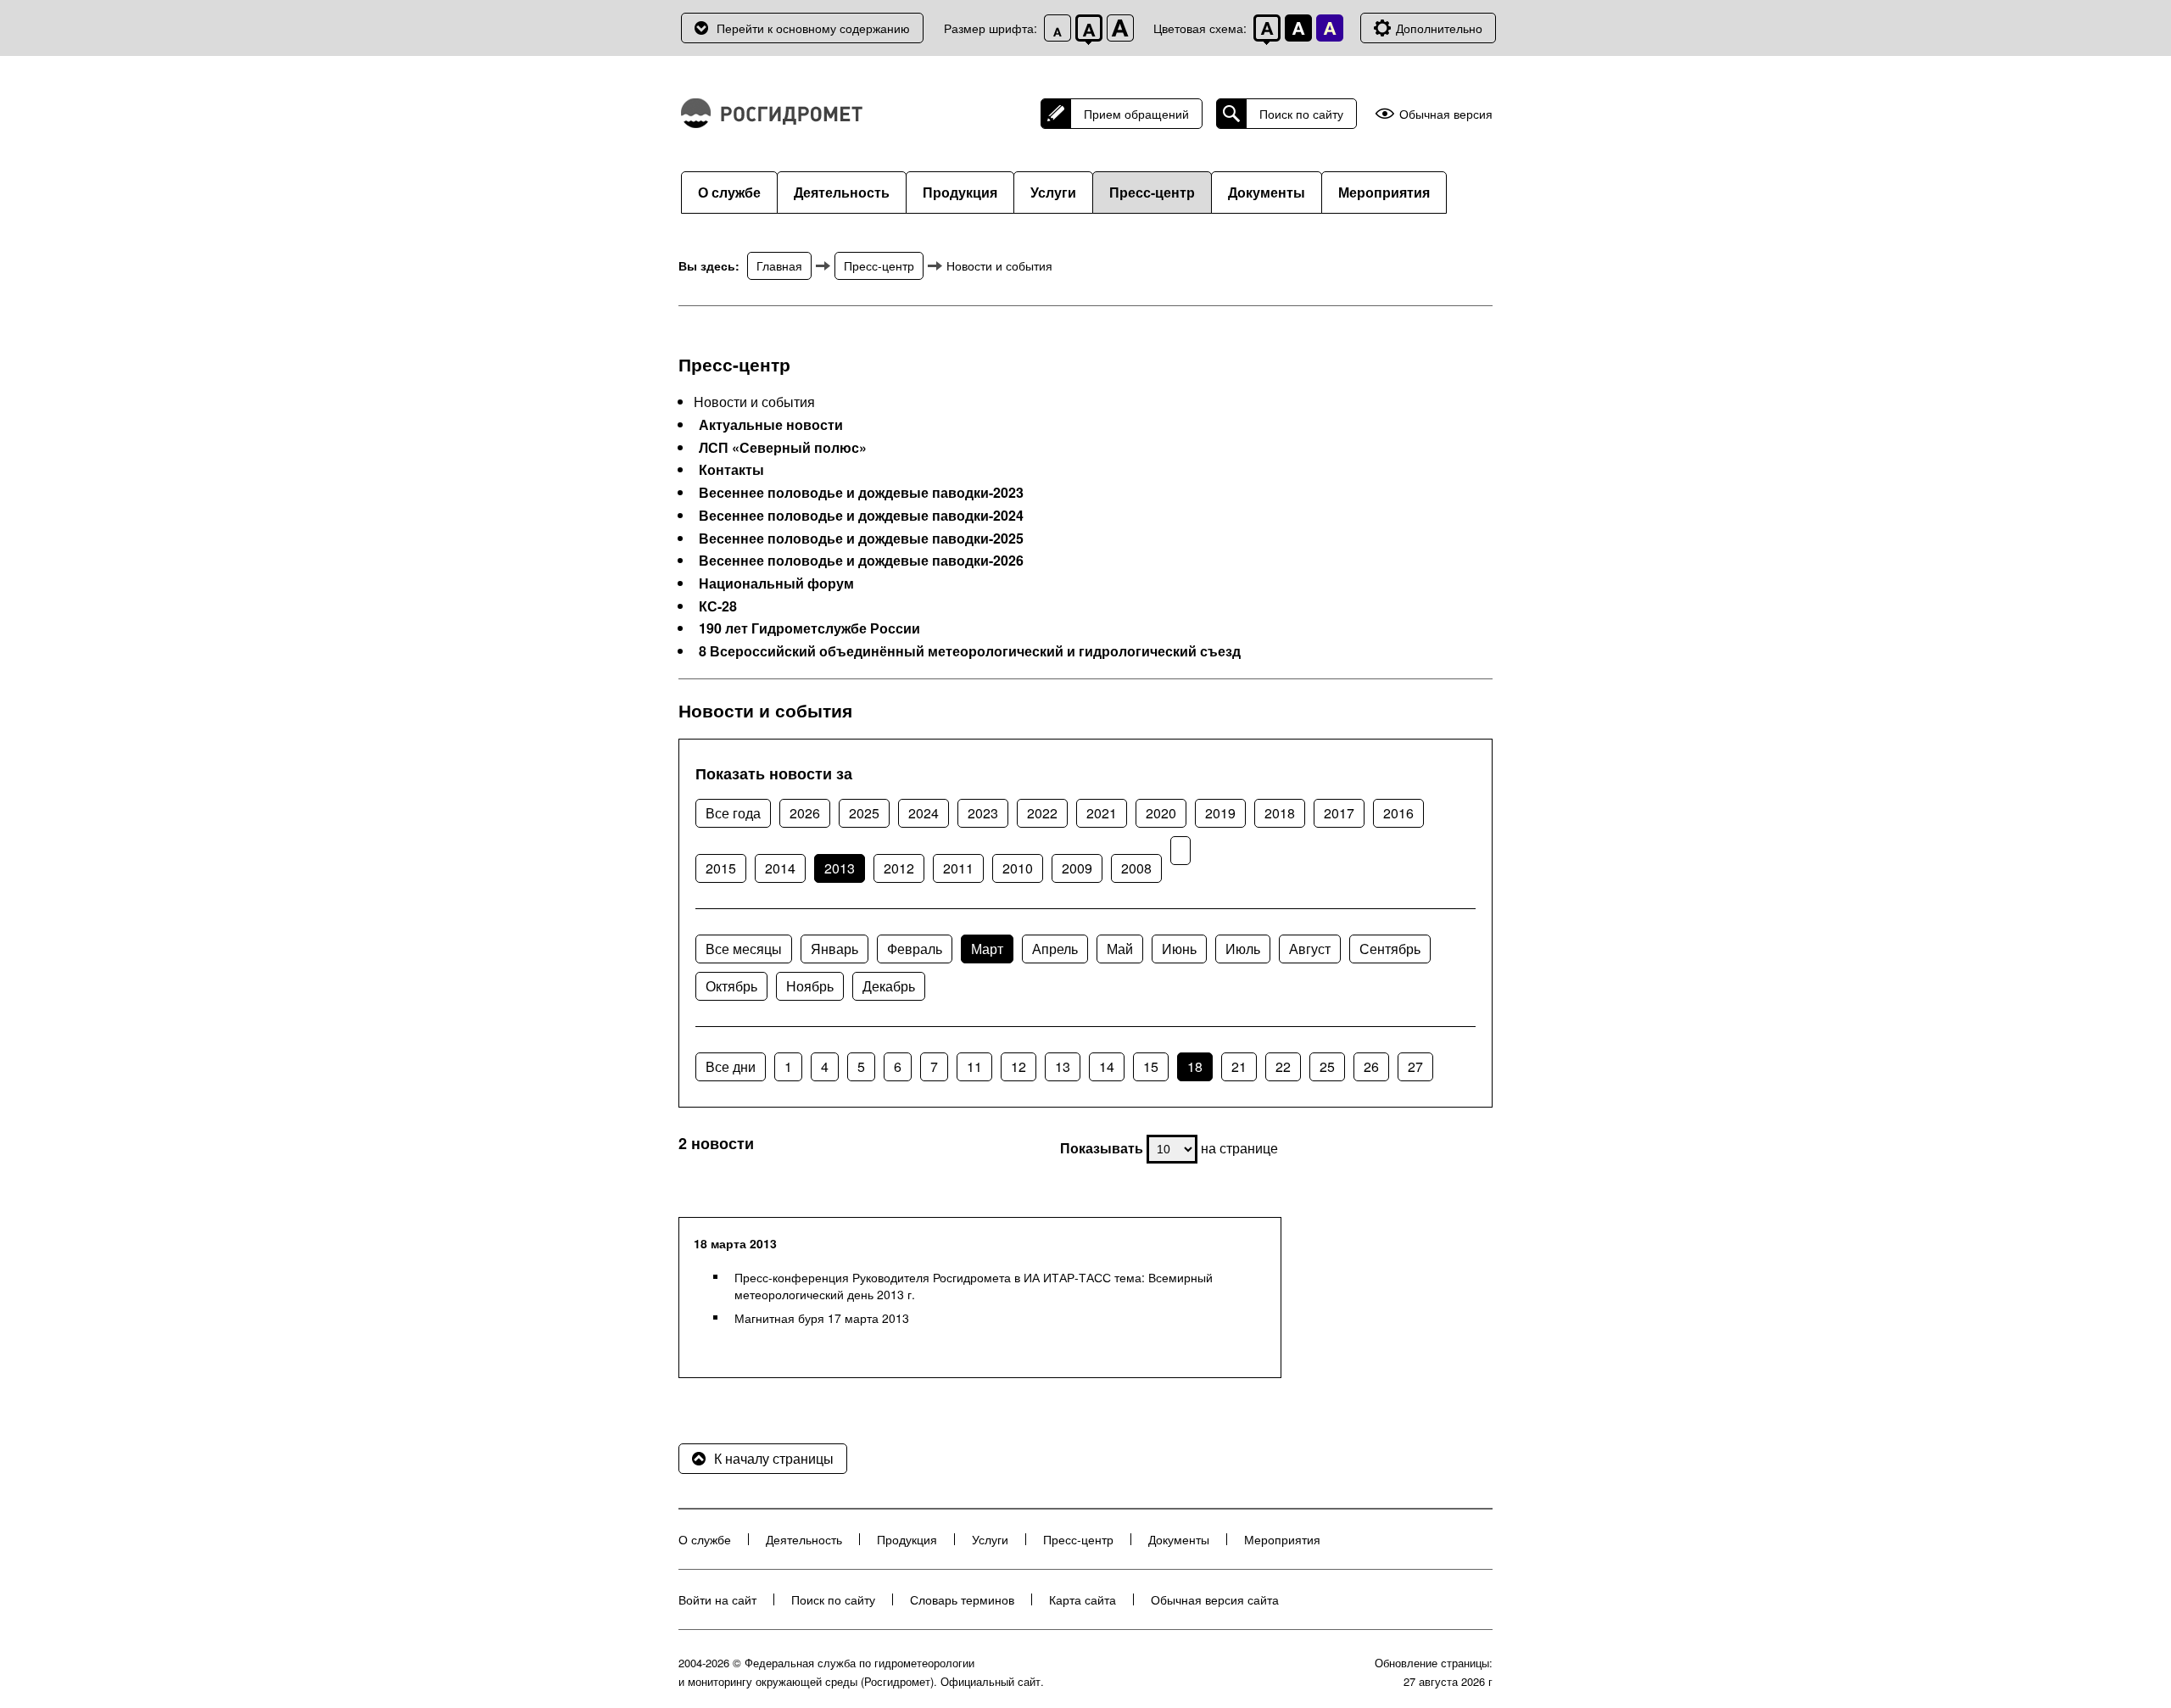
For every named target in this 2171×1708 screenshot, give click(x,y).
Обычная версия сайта (1215, 1599)
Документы (1267, 192)
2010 (1018, 868)
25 (1327, 1066)
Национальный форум (776, 583)
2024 (924, 813)
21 (1239, 1066)
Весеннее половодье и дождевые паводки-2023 (861, 493)
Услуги (1053, 192)
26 (1371, 1066)
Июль (1243, 949)
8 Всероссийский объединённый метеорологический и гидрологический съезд (970, 651)
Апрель (1055, 949)
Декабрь (889, 986)
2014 (780, 868)
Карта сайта (1083, 1599)
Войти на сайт (717, 1599)
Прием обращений (1136, 114)
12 (1019, 1066)
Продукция (960, 192)
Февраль (915, 949)
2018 (1280, 813)
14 (1107, 1066)
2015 (721, 868)
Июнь (1179, 949)
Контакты (731, 470)
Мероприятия (1384, 192)
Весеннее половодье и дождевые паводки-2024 (861, 516)
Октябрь (731, 986)
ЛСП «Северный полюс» (783, 448)
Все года (733, 813)
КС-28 (718, 606)
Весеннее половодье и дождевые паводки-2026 (861, 561)
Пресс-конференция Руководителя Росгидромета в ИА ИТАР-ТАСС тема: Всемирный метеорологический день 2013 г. (974, 1286)
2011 (958, 868)
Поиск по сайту (1301, 114)
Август (1310, 949)
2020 (1161, 813)
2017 (1339, 813)
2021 (1102, 813)
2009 (1077, 868)
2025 (864, 813)
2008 (1136, 868)
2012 (899, 868)
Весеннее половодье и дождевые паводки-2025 (861, 539)
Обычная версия (1446, 114)
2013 (840, 868)
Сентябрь (1390, 949)
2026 (805, 813)
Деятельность (842, 192)
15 (1151, 1066)
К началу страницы (774, 1458)
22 (1283, 1066)
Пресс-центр (1152, 192)
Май (1120, 949)
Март (987, 949)
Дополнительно (1439, 28)
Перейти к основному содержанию (813, 28)
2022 (1042, 813)
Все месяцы (744, 949)
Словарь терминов (962, 1599)
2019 (1220, 813)
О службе (729, 192)
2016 (1398, 813)
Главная (779, 265)
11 (974, 1066)
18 (1195, 1066)
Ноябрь (810, 986)
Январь (834, 949)
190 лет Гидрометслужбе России (809, 628)
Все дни (731, 1066)
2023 (983, 813)
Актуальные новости (771, 425)
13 (1063, 1066)
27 (1415, 1066)
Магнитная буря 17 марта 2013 (822, 1318)
